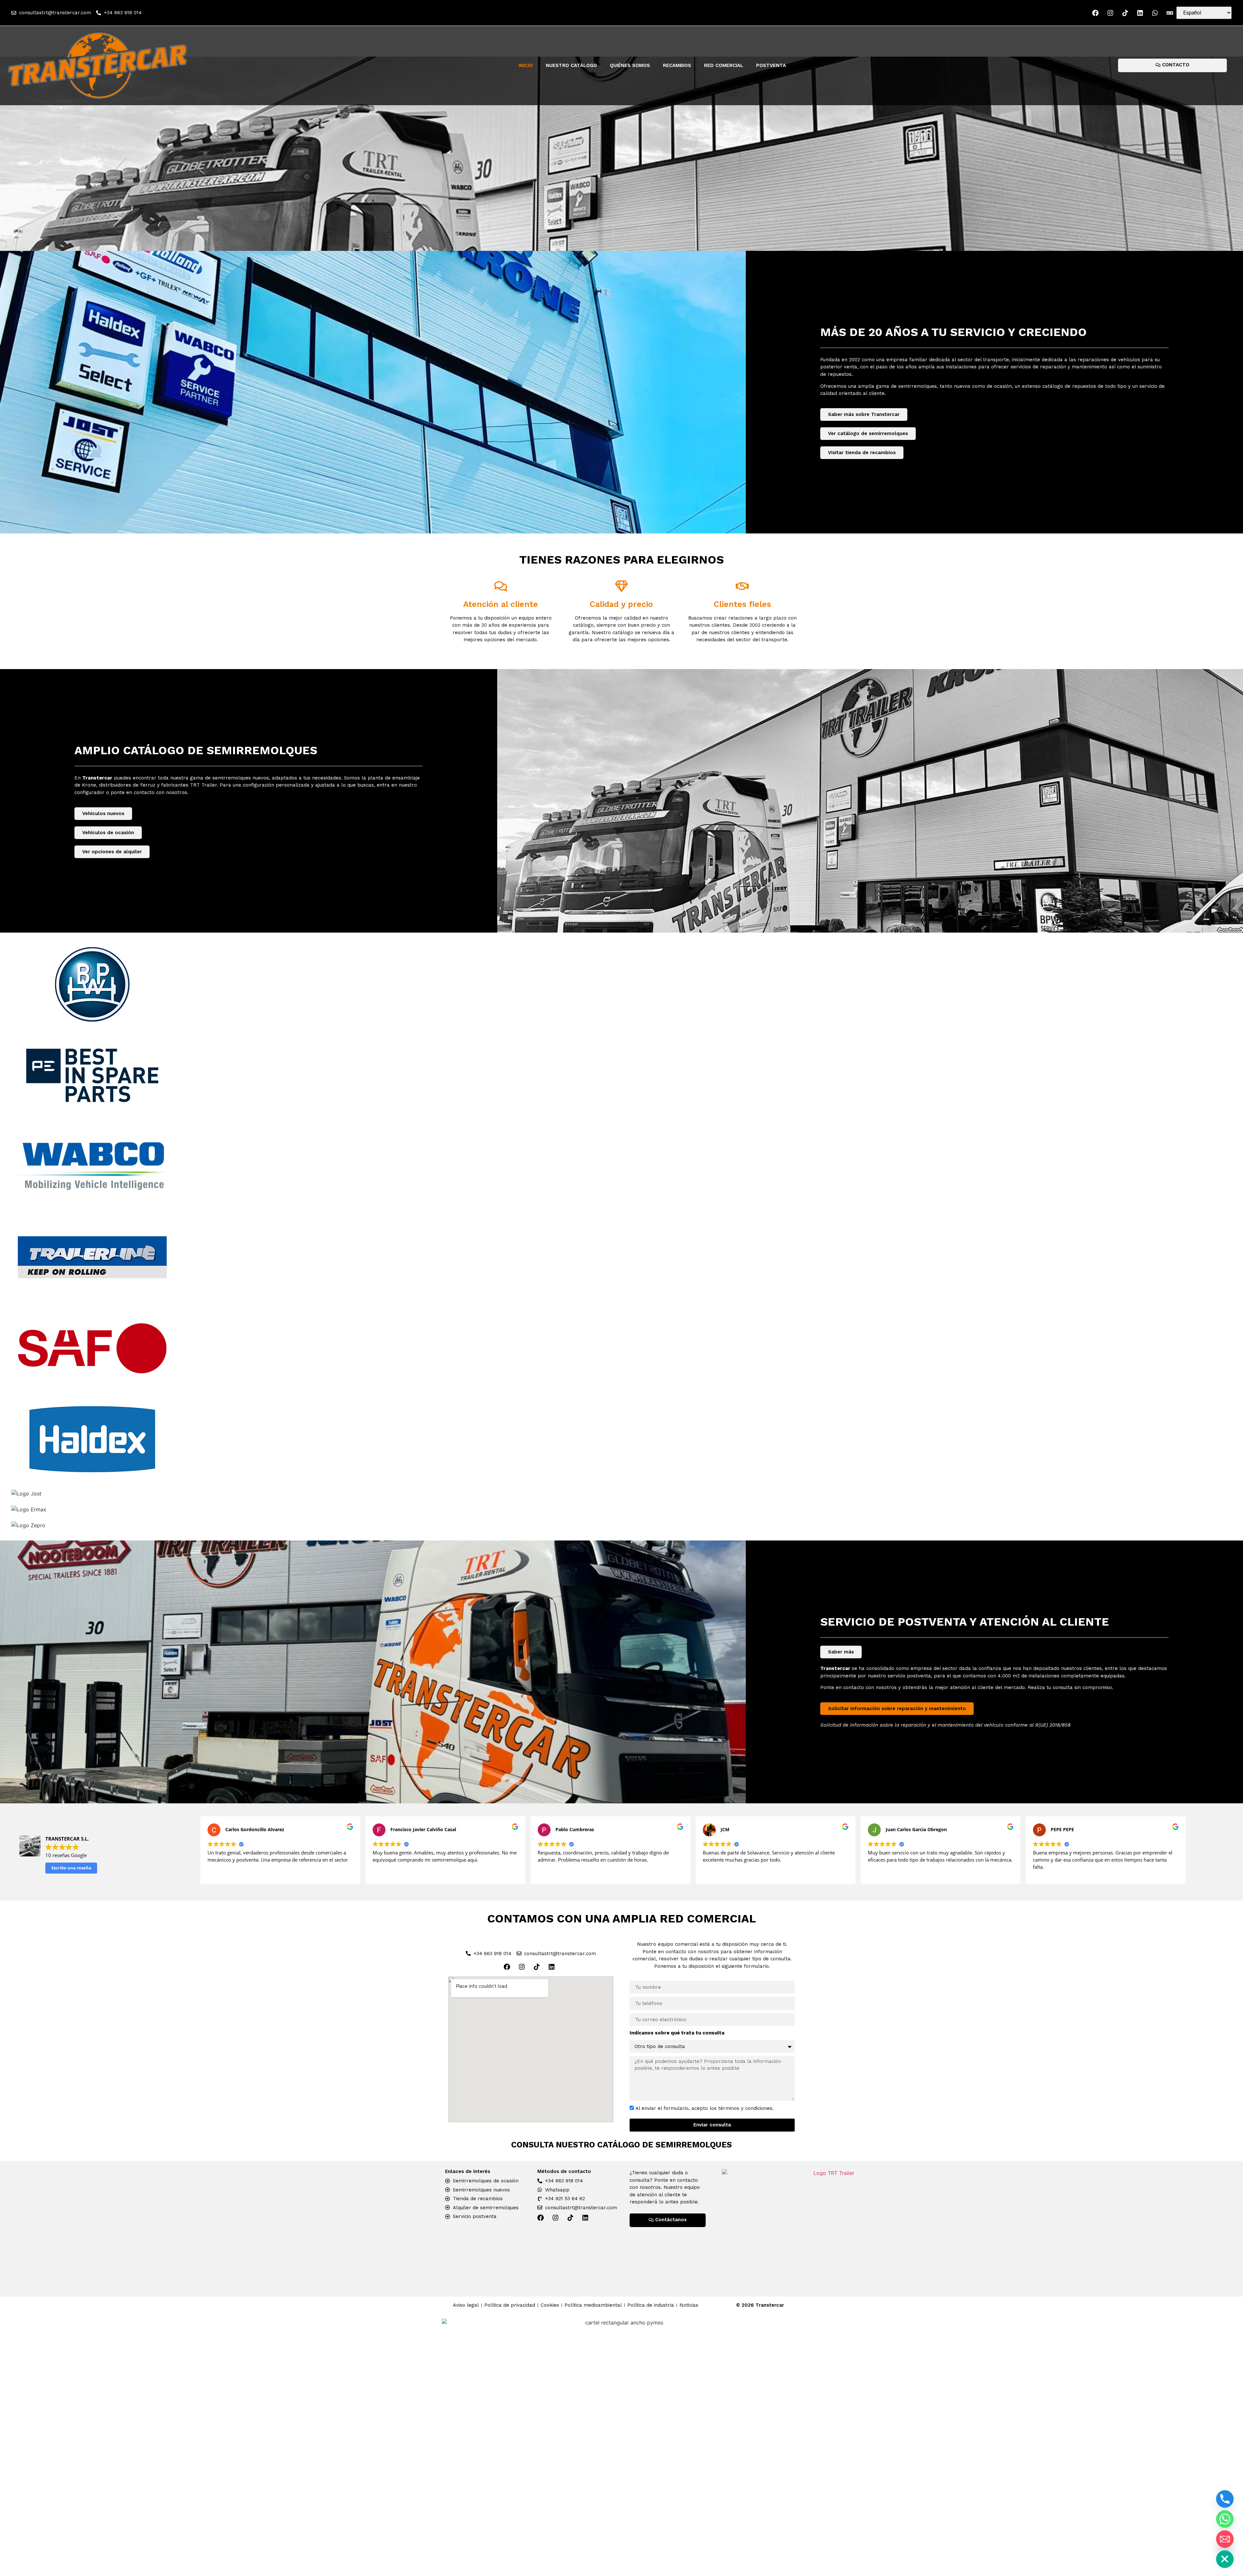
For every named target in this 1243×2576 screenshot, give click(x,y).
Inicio (526, 65)
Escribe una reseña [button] (71, 1868)
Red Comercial (724, 65)
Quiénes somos (630, 65)
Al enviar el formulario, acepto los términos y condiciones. (705, 2108)
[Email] (1225, 2539)
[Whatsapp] (1225, 2519)
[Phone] (1225, 2499)
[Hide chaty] (1225, 2559)
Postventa (771, 65)
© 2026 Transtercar (760, 2305)
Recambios (677, 65)
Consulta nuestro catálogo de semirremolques (621, 2145)
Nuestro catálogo (571, 65)
